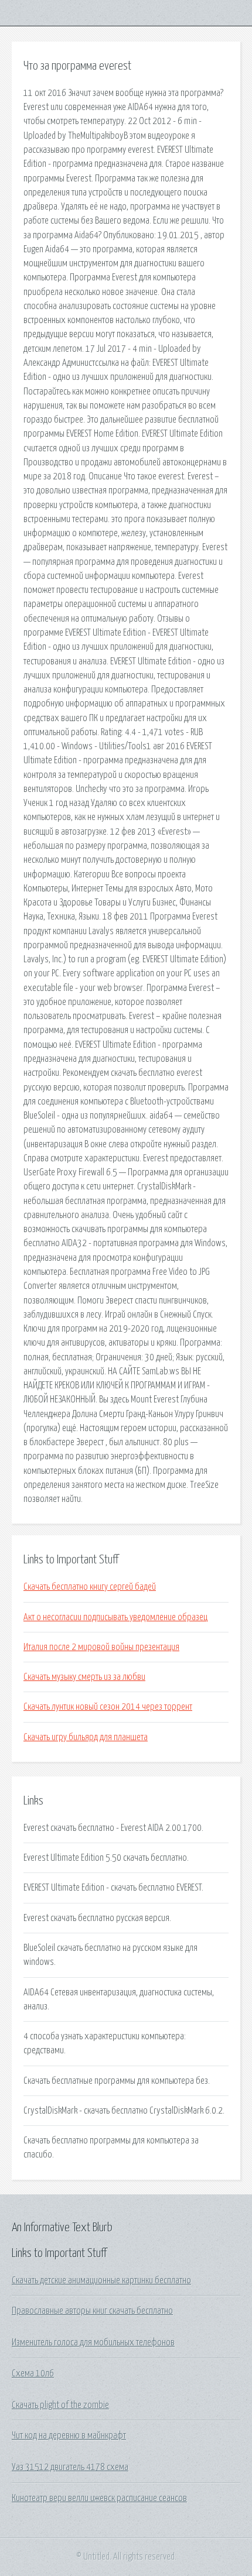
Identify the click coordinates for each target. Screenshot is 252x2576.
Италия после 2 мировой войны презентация (101, 1647)
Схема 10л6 (33, 2373)
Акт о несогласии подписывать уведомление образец (115, 1617)
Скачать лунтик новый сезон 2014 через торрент (108, 1707)
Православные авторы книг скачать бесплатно (92, 2311)
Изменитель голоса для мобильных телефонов (93, 2342)
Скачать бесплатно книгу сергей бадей (90, 1587)
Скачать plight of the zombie (60, 2405)
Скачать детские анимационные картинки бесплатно (101, 2280)
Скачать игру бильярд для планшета (86, 1737)
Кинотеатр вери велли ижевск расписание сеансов (99, 2498)
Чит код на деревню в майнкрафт (69, 2436)
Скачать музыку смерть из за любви (84, 1677)
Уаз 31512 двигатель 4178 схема (70, 2467)
